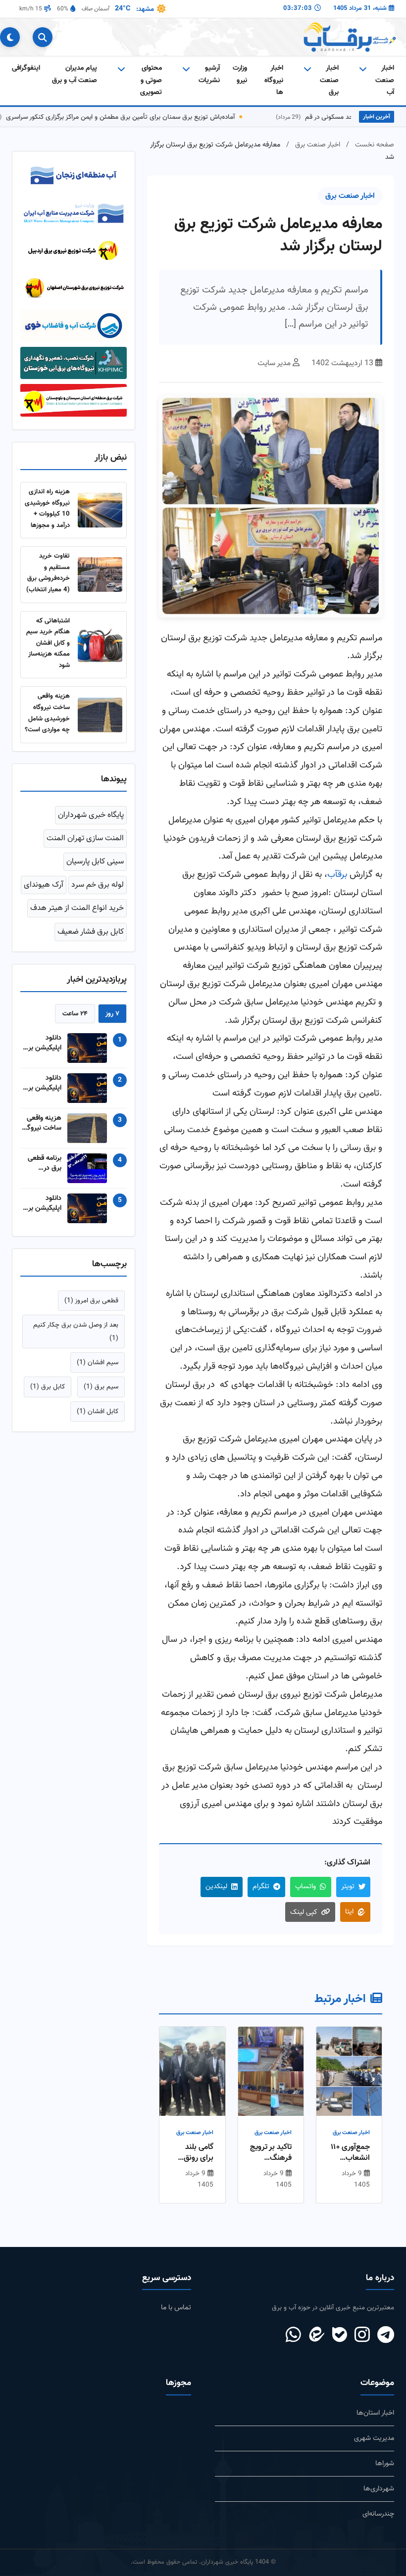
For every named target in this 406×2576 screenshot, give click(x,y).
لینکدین (216, 1886)
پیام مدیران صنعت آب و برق (75, 74)
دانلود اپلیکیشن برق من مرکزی (42, 1049)
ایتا (349, 1912)
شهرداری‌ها (379, 2489)
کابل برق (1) (48, 1393)
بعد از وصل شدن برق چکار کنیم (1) (76, 1337)
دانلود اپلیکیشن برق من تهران (42, 1209)
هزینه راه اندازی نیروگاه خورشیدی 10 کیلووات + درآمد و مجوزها (47, 514)
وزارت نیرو (240, 74)
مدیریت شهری (374, 2438)
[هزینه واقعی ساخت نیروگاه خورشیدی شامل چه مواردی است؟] (100, 720)
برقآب (337, 875)
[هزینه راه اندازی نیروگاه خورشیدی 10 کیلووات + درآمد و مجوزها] (100, 516)
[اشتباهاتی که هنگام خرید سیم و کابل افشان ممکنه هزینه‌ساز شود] (100, 650)
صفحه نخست (375, 145)
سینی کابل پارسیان (95, 867)
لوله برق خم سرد (98, 891)
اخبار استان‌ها (375, 2413)
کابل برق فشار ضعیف (91, 937)
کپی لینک (304, 1912)
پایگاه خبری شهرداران (91, 821)
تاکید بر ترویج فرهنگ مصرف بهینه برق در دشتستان (271, 2153)
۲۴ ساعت (75, 1019)
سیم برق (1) (101, 1393)
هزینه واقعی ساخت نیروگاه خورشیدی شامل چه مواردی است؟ (47, 719)
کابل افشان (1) (98, 1417)
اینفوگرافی (26, 68)
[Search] (43, 37)
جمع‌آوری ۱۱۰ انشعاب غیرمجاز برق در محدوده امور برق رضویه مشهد (350, 2153)
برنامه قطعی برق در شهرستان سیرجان (45, 1169)
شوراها (385, 2463)
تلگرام (261, 1886)
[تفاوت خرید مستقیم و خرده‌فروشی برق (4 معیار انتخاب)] (100, 580)
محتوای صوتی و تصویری (151, 80)
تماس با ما (176, 2308)
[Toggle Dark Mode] (10, 37)
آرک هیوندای (44, 891)
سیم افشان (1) (98, 1368)
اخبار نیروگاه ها (274, 80)
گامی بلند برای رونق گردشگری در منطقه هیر (194, 2153)
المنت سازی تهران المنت (85, 844)
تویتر (348, 1886)
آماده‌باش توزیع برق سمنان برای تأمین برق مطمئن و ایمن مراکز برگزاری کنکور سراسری (147, 117)
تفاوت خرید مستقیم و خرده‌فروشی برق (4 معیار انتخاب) (48, 579)
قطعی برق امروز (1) (91, 1306)
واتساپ (305, 1886)
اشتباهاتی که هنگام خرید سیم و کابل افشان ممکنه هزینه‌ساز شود (48, 648)
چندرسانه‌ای (378, 2514)
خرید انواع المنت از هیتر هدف (77, 914)
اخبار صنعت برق (318, 145)
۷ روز (112, 1019)
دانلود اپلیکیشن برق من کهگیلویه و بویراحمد (41, 1089)
